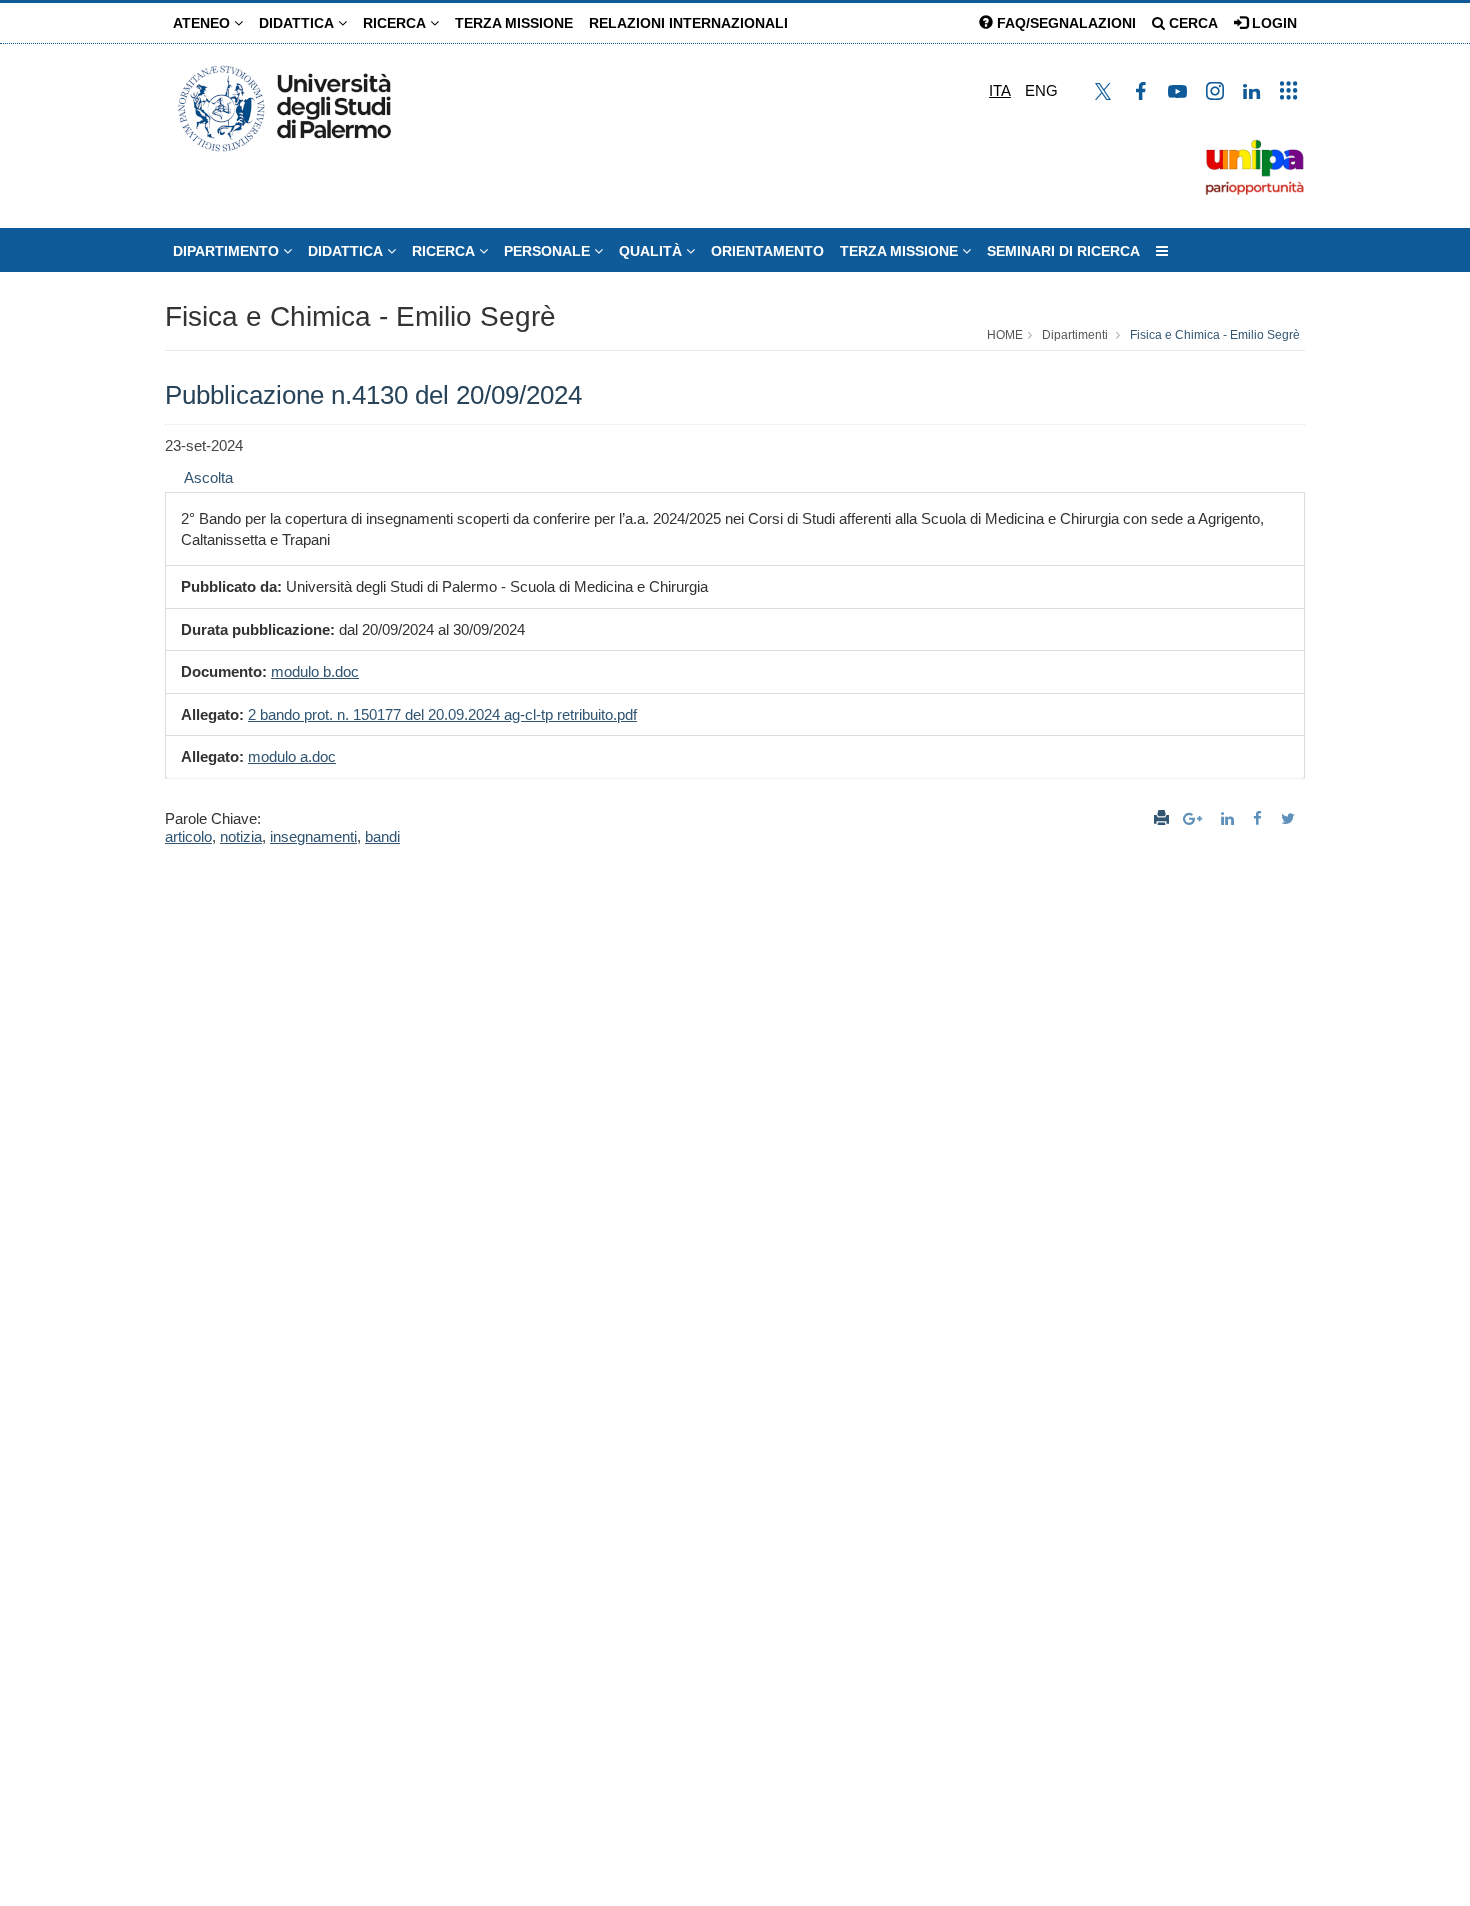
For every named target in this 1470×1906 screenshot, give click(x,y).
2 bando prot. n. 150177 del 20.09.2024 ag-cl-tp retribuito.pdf (442, 714)
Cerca (1191, 23)
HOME (1005, 335)
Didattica (298, 23)
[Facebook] (1260, 818)
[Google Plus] (1195, 818)
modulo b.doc (315, 671)
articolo (188, 836)
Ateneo (203, 23)
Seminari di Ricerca (1063, 251)
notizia (241, 836)
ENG (1041, 90)
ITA (1000, 90)
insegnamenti (313, 836)
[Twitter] (1290, 818)
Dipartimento (228, 251)
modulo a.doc (292, 756)
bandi (382, 836)
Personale (549, 251)
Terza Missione (514, 23)
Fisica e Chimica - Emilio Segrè (360, 316)
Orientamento (767, 251)
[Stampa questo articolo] (1161, 818)
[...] (1162, 251)
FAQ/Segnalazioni (1064, 23)
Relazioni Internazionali (688, 23)
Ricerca (396, 23)
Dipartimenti (1075, 335)
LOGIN (1272, 23)
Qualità (652, 251)
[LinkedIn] (1230, 818)
